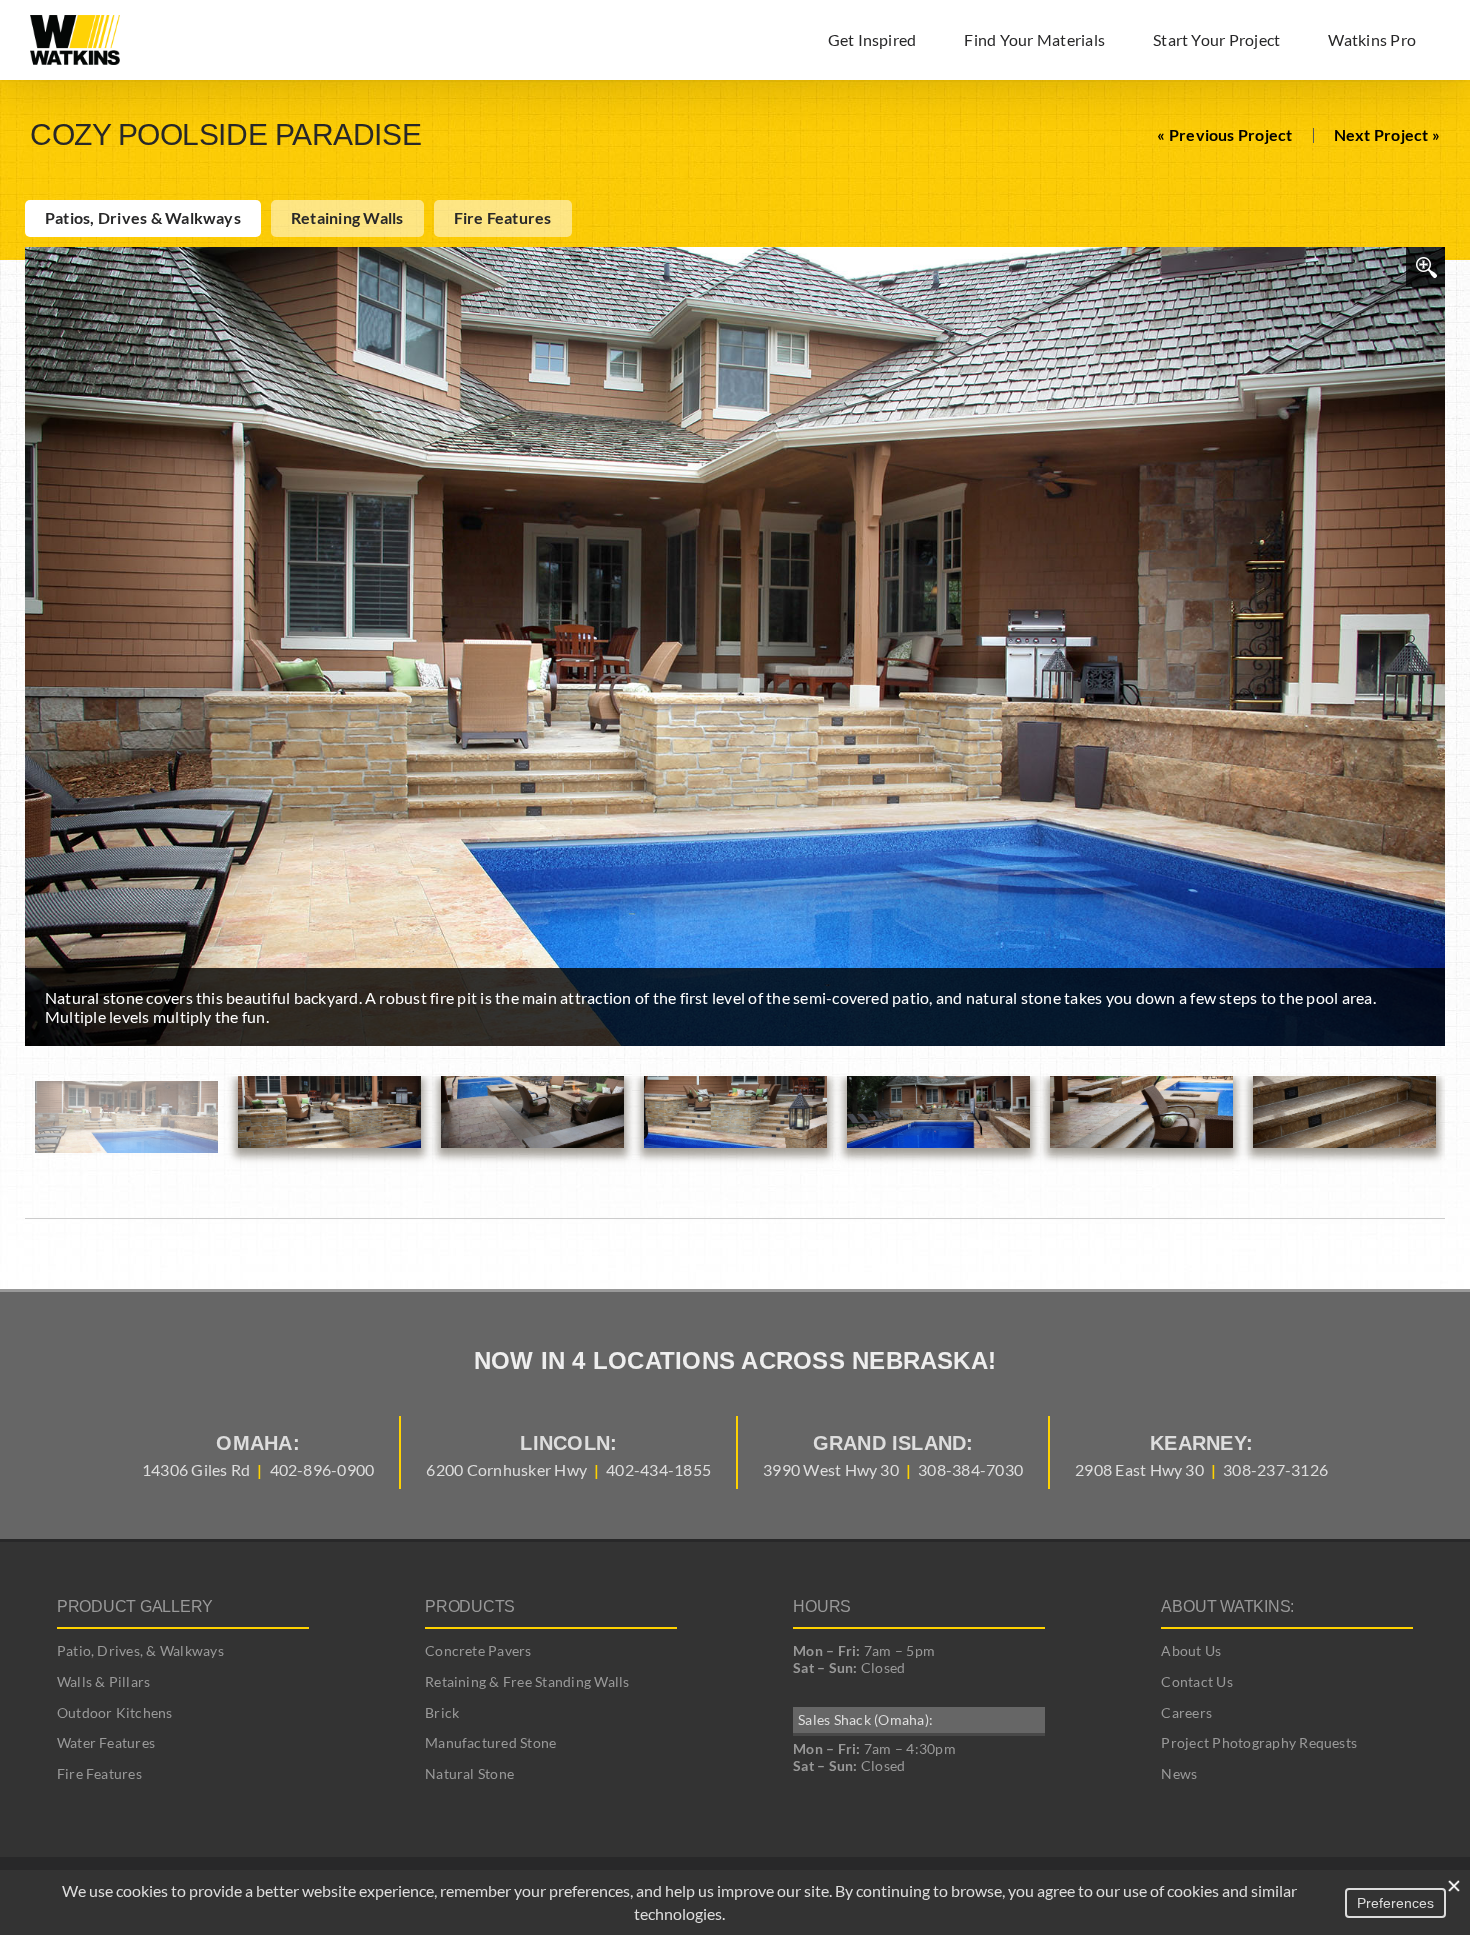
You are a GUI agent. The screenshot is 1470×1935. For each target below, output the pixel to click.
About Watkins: (1227, 1606)
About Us (1191, 1650)
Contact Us (1196, 1681)
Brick (442, 1712)
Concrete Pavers (478, 1650)
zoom (1426, 267)
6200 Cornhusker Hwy (506, 1469)
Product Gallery (135, 1606)
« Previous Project (1224, 134)
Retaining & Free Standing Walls (527, 1681)
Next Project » (1387, 134)
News (1179, 1773)
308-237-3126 (1275, 1469)
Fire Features (99, 1773)
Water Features (106, 1742)
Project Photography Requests (1259, 1742)
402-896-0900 (322, 1469)
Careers (1186, 1712)
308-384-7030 (970, 1469)
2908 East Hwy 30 (1139, 1469)
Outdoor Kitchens (115, 1712)
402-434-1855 (658, 1469)
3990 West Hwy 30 (831, 1469)
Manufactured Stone (490, 1742)
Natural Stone (469, 1773)
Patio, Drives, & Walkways (140, 1650)
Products (470, 1606)
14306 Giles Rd (196, 1469)
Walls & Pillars (104, 1681)
